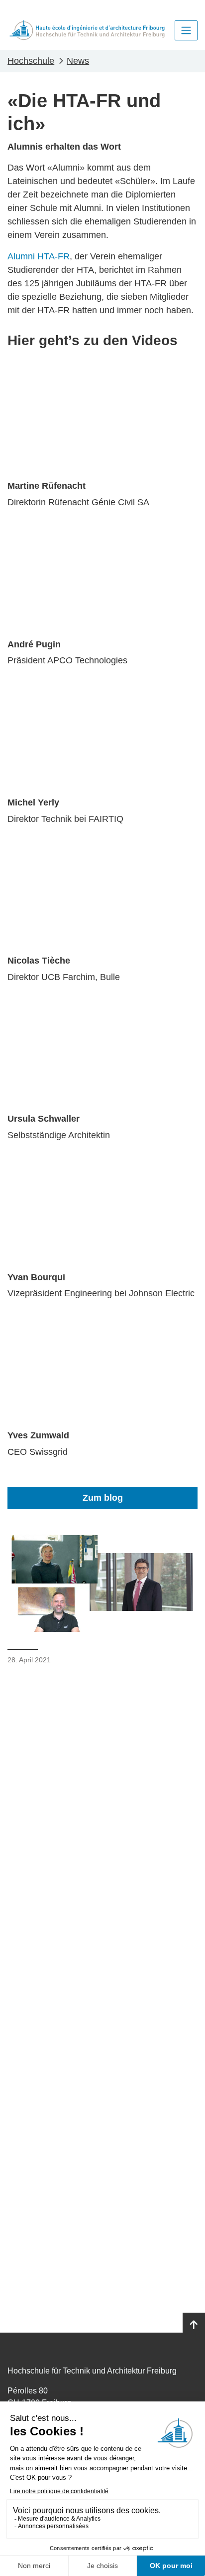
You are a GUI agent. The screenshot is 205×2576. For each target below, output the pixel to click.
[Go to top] (194, 2325)
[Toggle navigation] (186, 30)
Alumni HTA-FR (39, 256)
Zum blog (103, 1498)
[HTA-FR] (87, 30)
